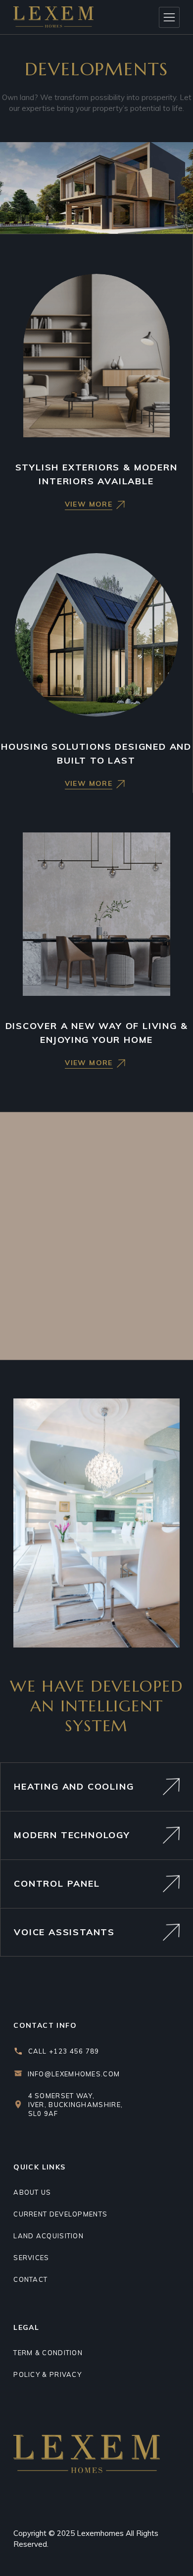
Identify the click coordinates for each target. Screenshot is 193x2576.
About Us (32, 2192)
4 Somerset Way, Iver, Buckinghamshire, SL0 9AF (76, 2105)
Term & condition (48, 2353)
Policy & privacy (48, 2374)
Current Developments (60, 2214)
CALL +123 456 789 (64, 2051)
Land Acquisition (48, 2236)
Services (31, 2258)
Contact (30, 2279)
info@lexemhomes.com (74, 2074)
